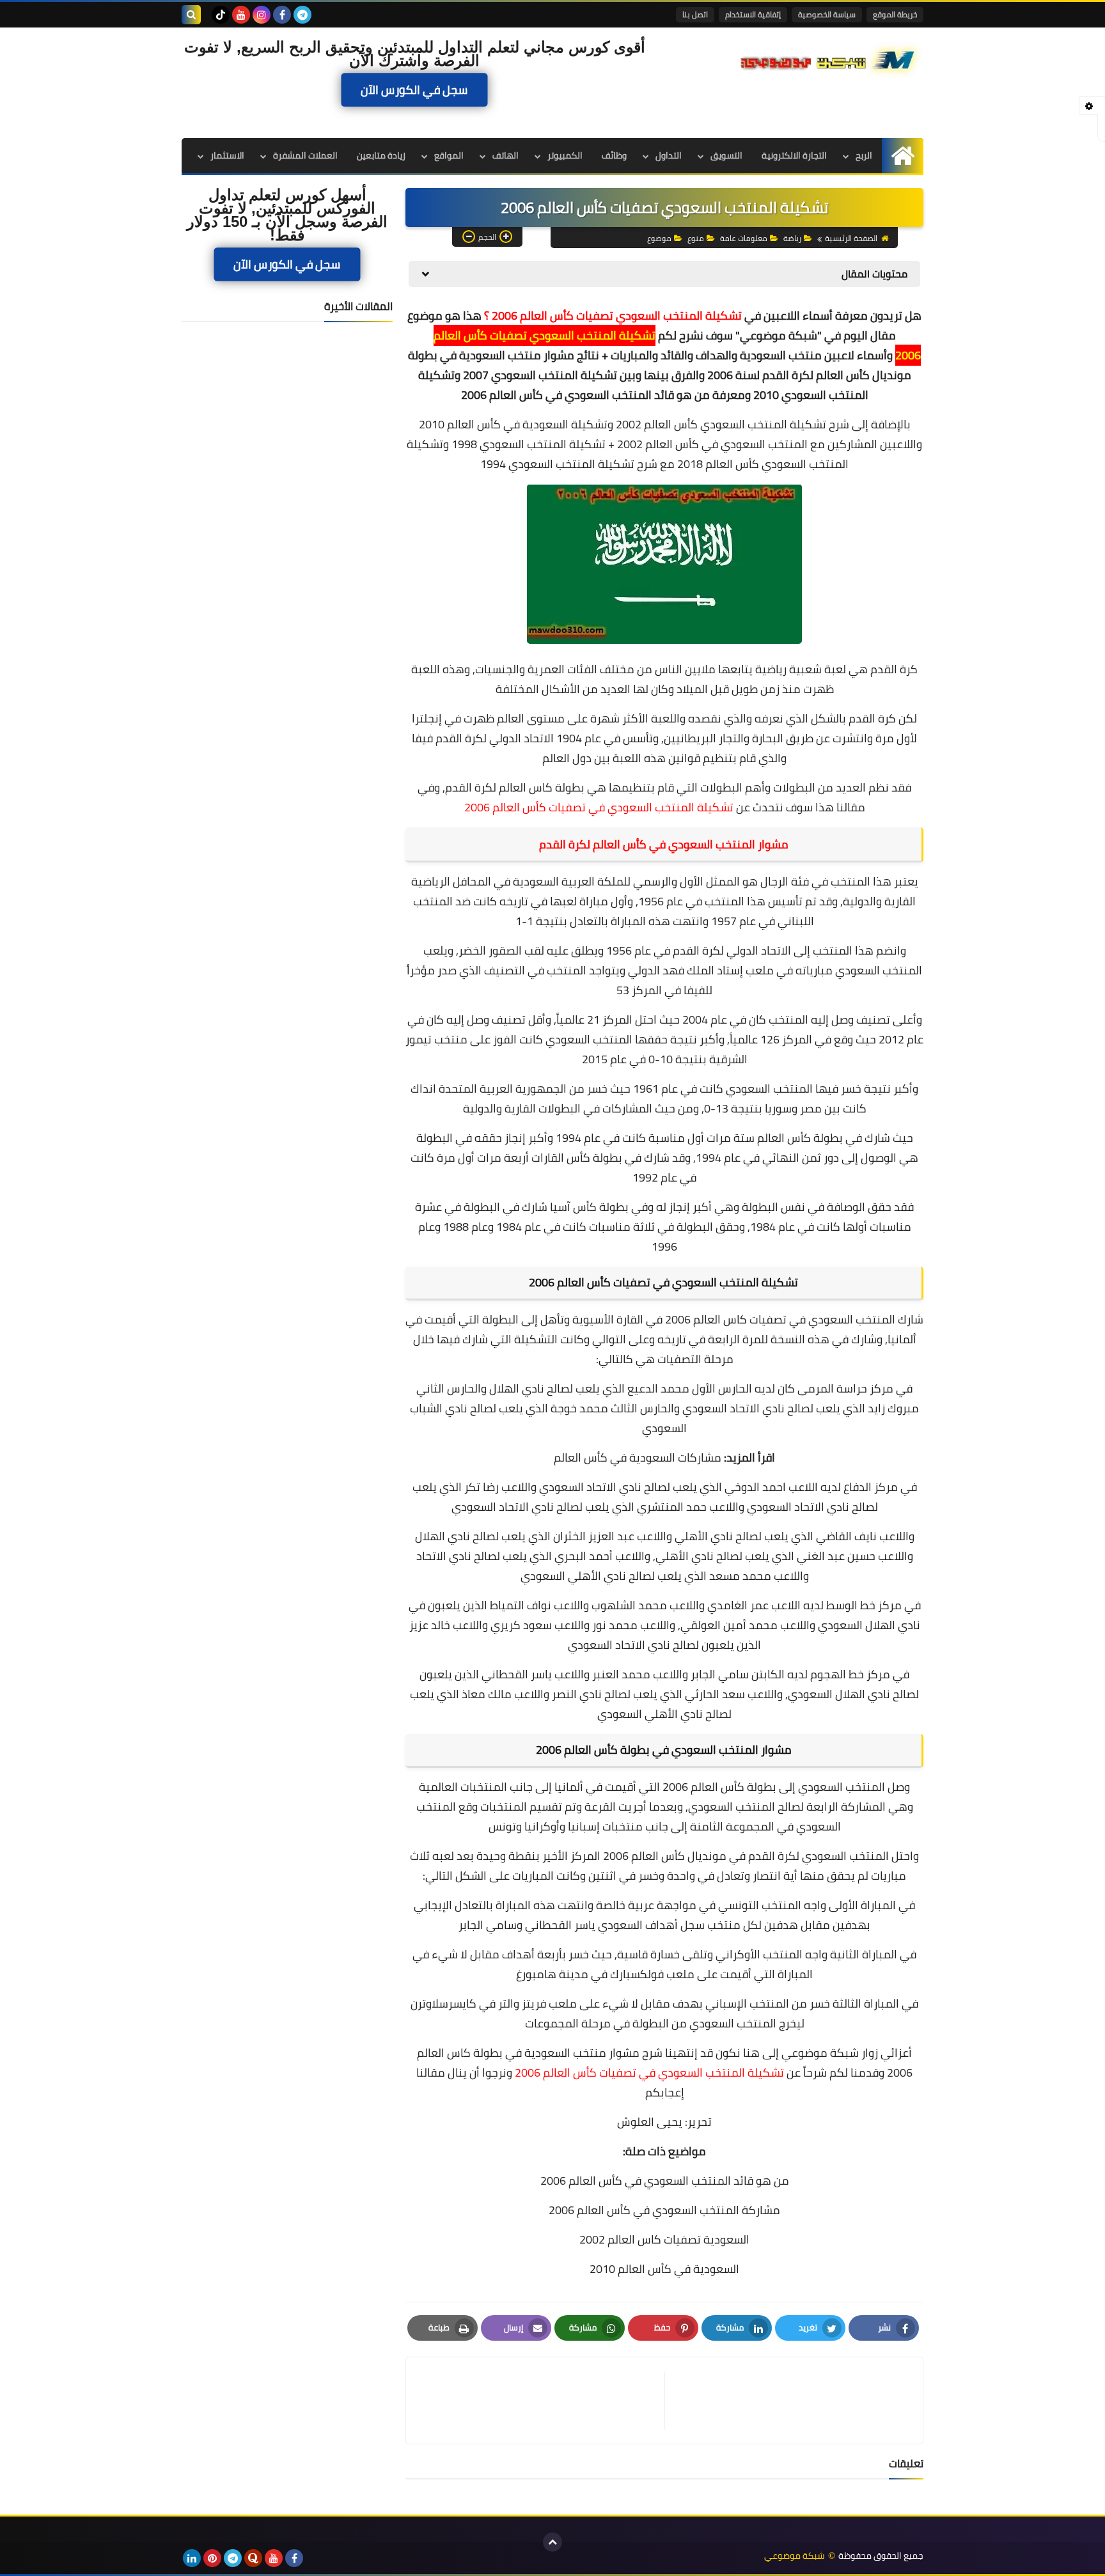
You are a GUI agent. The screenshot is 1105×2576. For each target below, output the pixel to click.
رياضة (792, 238)
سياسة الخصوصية (827, 14)
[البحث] (191, 15)
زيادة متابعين (381, 155)
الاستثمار (227, 155)
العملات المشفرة (305, 155)
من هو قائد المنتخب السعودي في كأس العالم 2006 (665, 2181)
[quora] (253, 2558)
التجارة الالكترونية (794, 155)
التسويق (726, 155)
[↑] (552, 2542)
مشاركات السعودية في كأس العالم (638, 1457)
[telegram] (302, 15)
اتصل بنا (695, 14)
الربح (864, 155)
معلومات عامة (744, 238)
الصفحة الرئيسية (851, 238)
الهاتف (505, 155)
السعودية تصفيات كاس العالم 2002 (664, 2239)
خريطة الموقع (895, 14)
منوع (696, 238)
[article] (542, 2400)
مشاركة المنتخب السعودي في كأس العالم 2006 (664, 2210)
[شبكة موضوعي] (831, 59)
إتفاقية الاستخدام (753, 14)
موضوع (659, 238)
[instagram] (262, 15)
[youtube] (241, 15)
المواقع (449, 155)
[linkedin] (192, 2558)
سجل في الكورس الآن (414, 90)
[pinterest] (212, 2558)
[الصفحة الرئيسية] (903, 156)
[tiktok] (221, 15)
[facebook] (282, 15)
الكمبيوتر (565, 155)
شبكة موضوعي (779, 335)
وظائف (614, 155)
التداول (669, 155)
